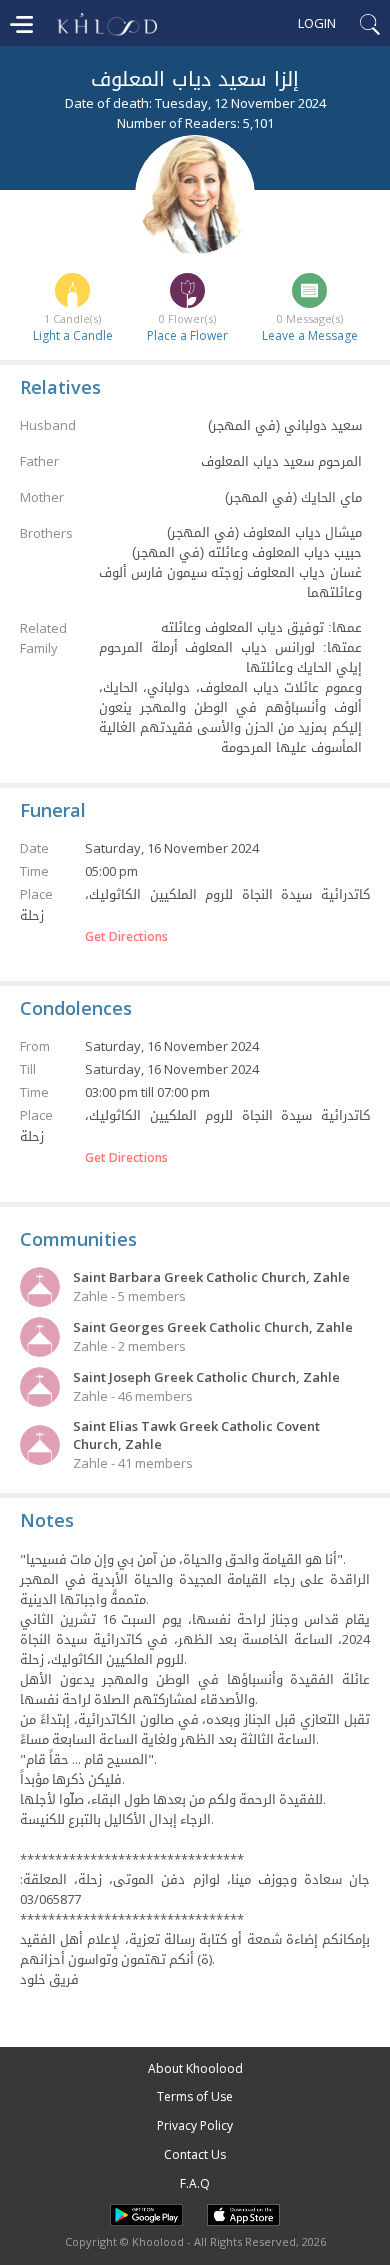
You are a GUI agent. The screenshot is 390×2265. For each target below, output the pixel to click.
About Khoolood (195, 2068)
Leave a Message (310, 335)
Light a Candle (73, 335)
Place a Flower (187, 335)
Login (317, 23)
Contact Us (195, 2154)
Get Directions (126, 937)
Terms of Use (195, 2096)
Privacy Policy (195, 2125)
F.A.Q (195, 2183)
